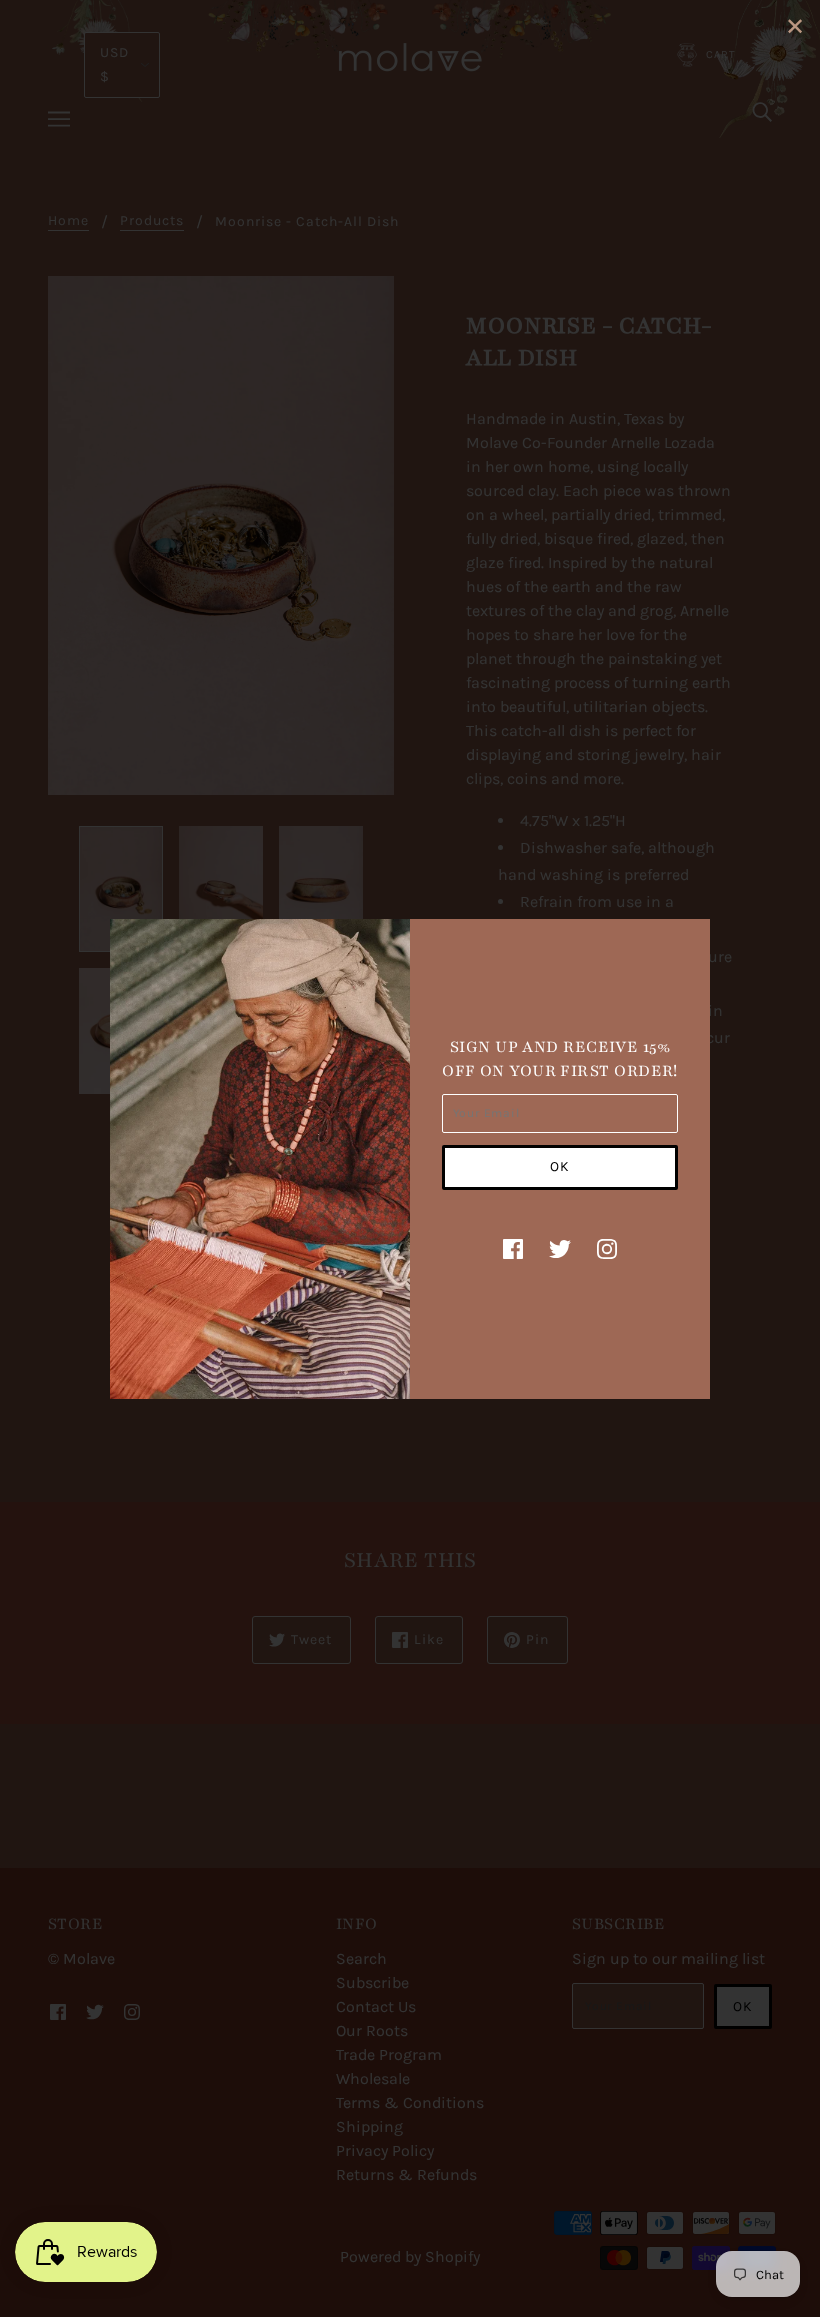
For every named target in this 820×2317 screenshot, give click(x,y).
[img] (513, 1248)
